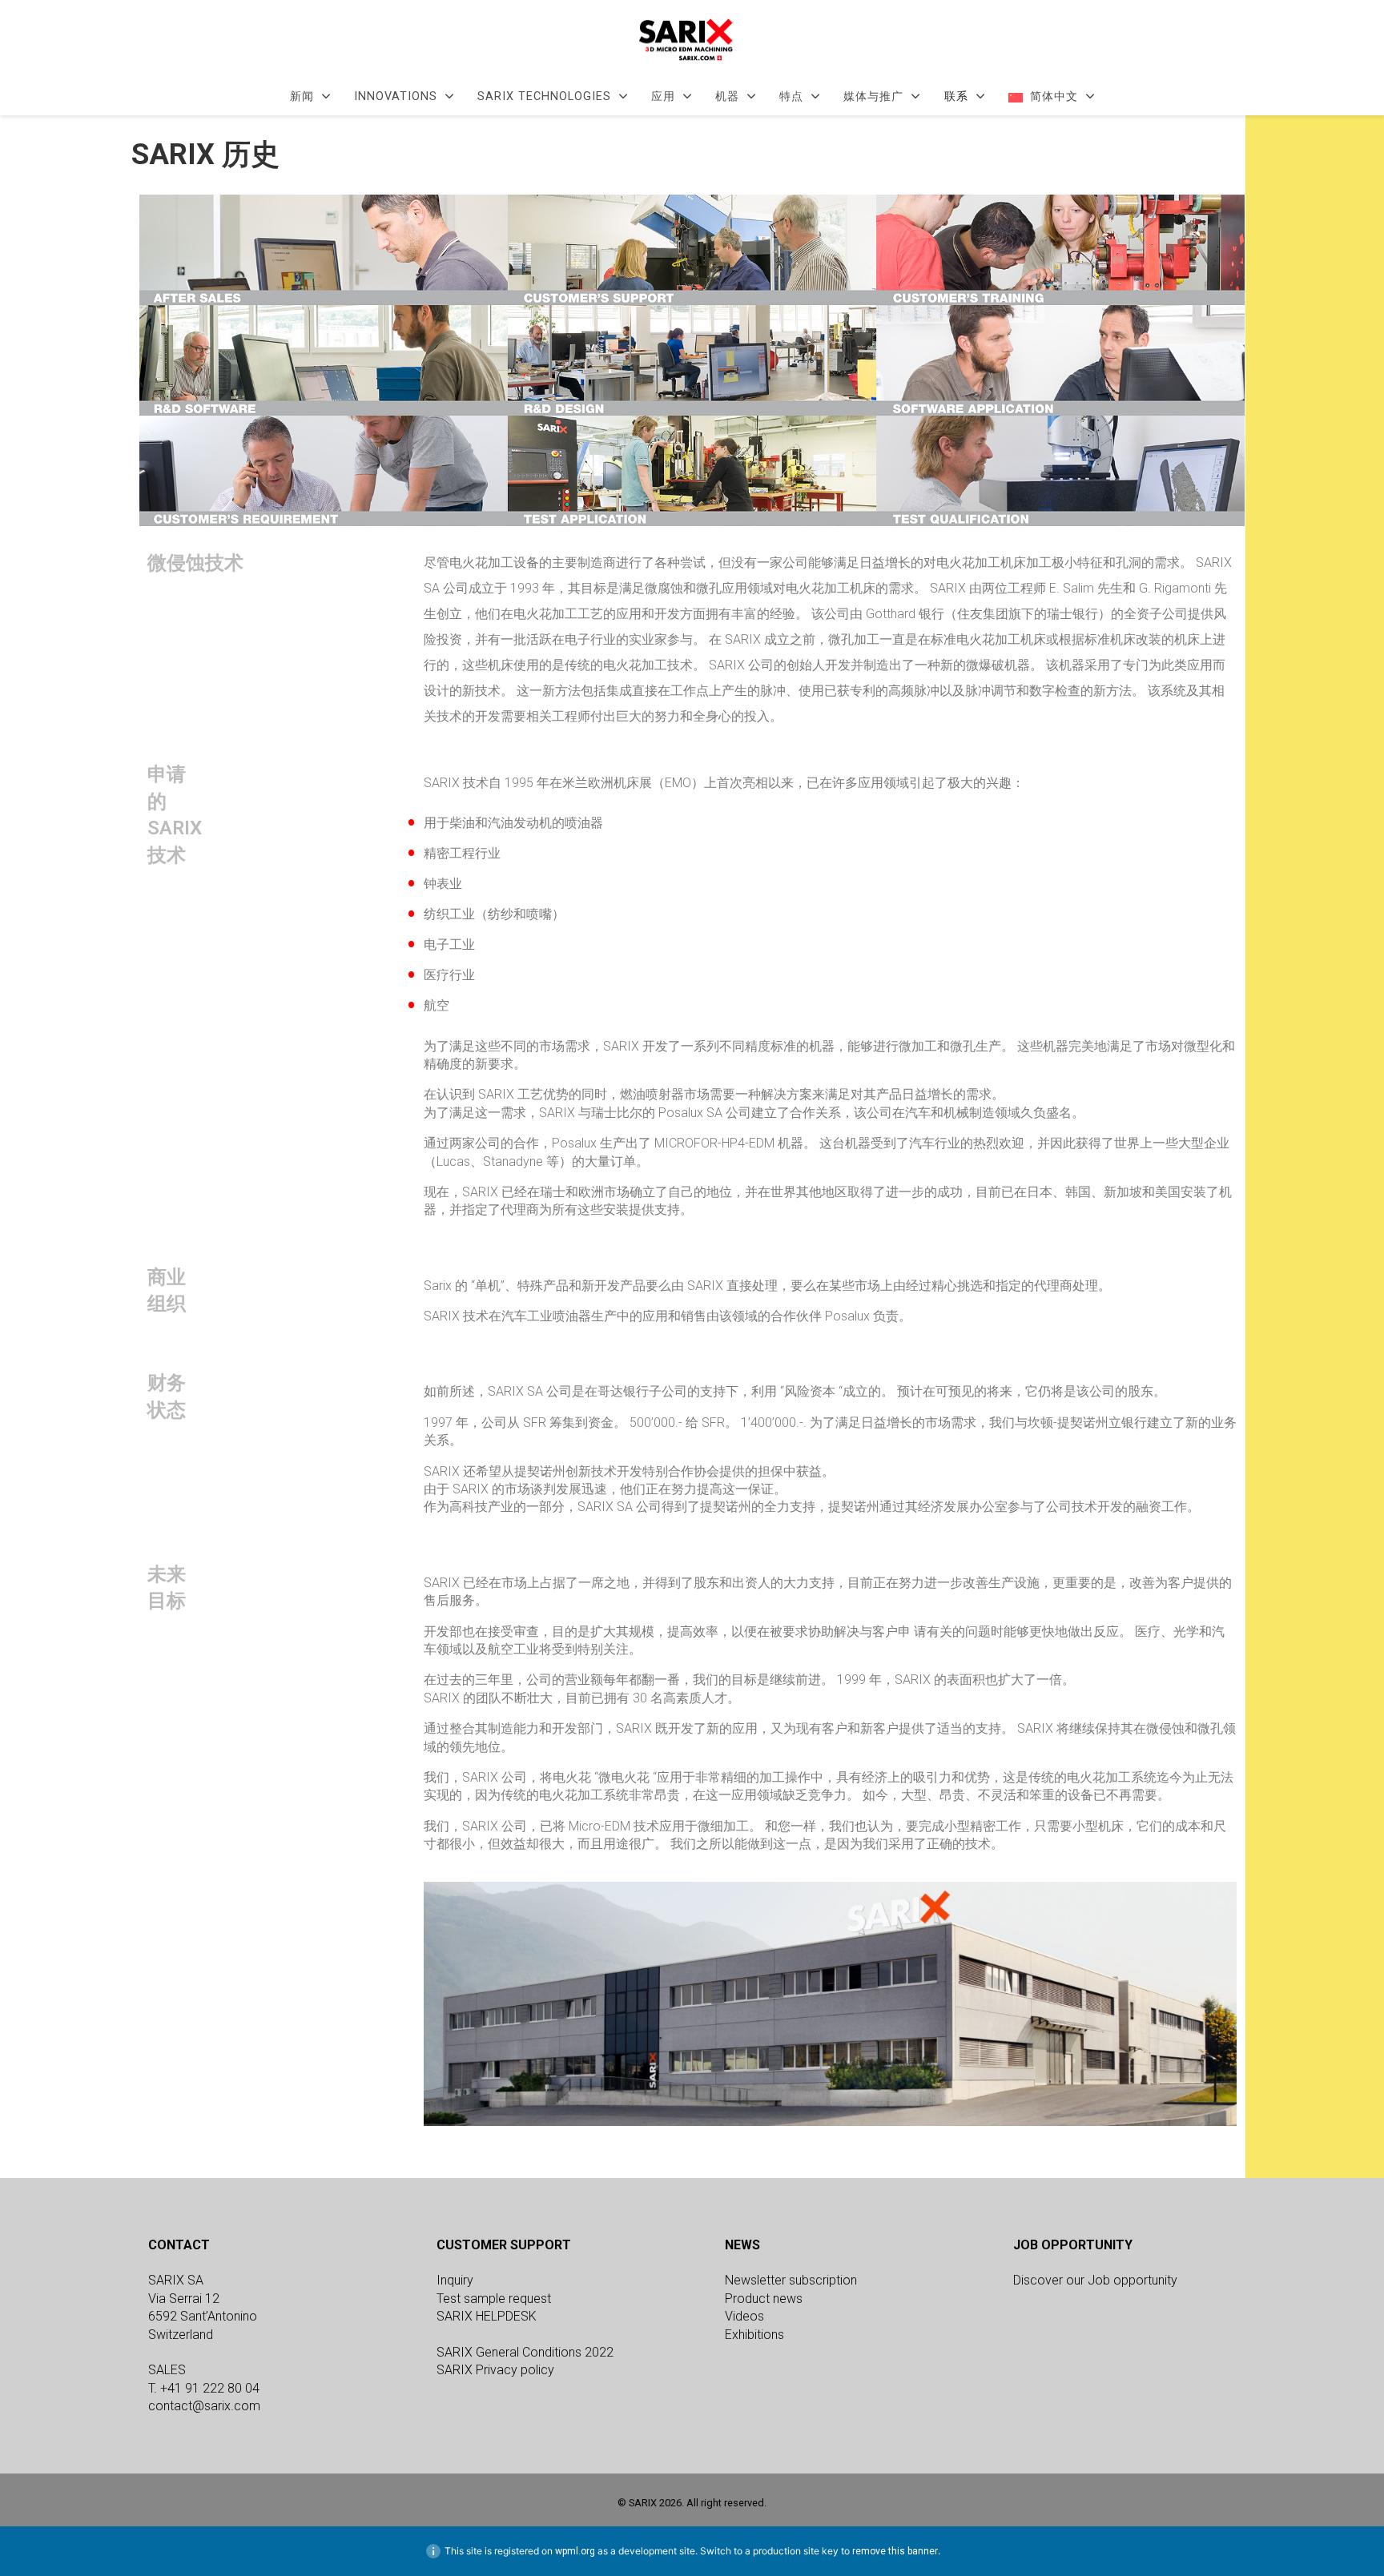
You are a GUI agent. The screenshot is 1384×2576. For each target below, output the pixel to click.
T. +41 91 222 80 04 (204, 2388)
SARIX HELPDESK (487, 2316)
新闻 (302, 97)
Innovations (396, 97)
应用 (663, 97)
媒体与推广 (873, 97)
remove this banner (895, 2551)
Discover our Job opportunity (1095, 2280)
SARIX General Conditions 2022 (525, 2352)
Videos (744, 2316)
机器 (727, 97)
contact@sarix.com (204, 2406)
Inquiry (455, 2280)
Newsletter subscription (791, 2280)
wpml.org (575, 2551)
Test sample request (494, 2299)
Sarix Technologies (544, 97)
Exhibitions (754, 2335)
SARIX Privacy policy (495, 2370)
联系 (956, 97)
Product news (764, 2299)
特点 (791, 97)
